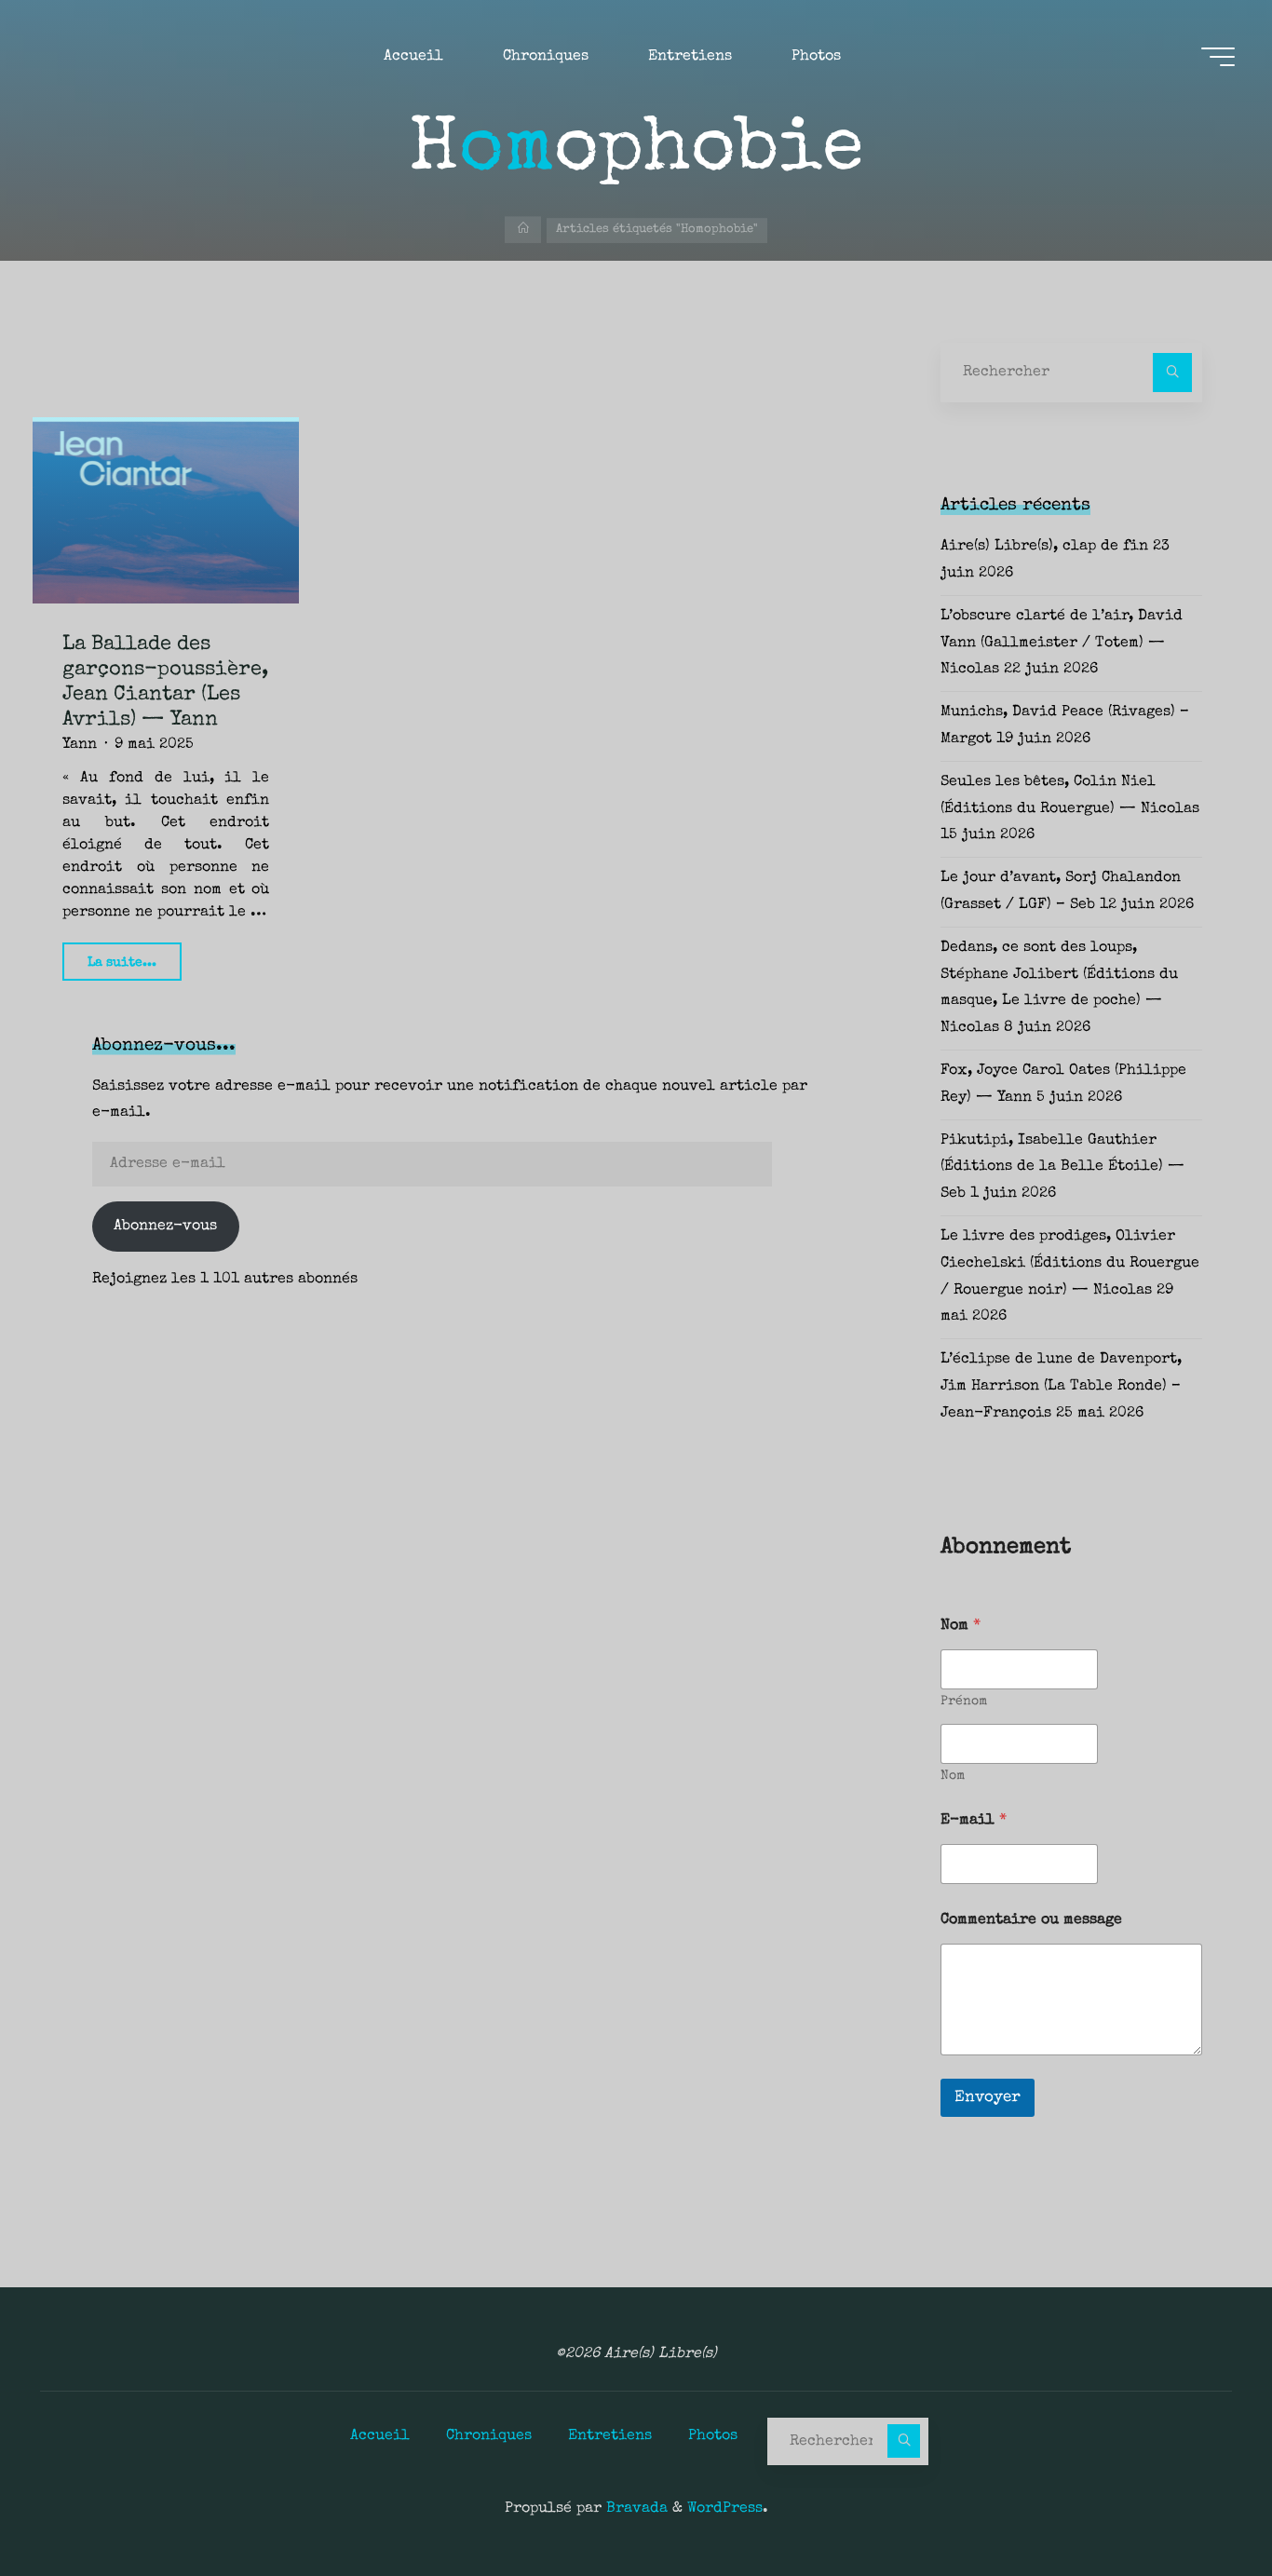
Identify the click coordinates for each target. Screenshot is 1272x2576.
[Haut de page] (1199, 2503)
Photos (713, 2436)
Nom (953, 1776)
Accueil (380, 2436)
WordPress (725, 2509)
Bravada (635, 2509)
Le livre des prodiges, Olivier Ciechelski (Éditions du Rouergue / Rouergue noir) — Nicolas (1070, 1264)
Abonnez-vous (165, 1227)
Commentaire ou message (1031, 1920)
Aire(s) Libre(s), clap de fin (1044, 547)
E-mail (974, 1821)
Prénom (964, 1702)
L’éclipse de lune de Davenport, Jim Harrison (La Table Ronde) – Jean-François (1061, 1387)
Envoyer (988, 2098)
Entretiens (610, 2436)
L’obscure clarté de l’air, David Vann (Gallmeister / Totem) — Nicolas (1062, 644)
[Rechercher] (1172, 373)
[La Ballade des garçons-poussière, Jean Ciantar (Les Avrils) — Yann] (166, 510)
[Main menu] (1218, 57)
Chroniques (489, 2436)
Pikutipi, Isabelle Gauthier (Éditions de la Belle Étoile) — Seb (1062, 1168)
